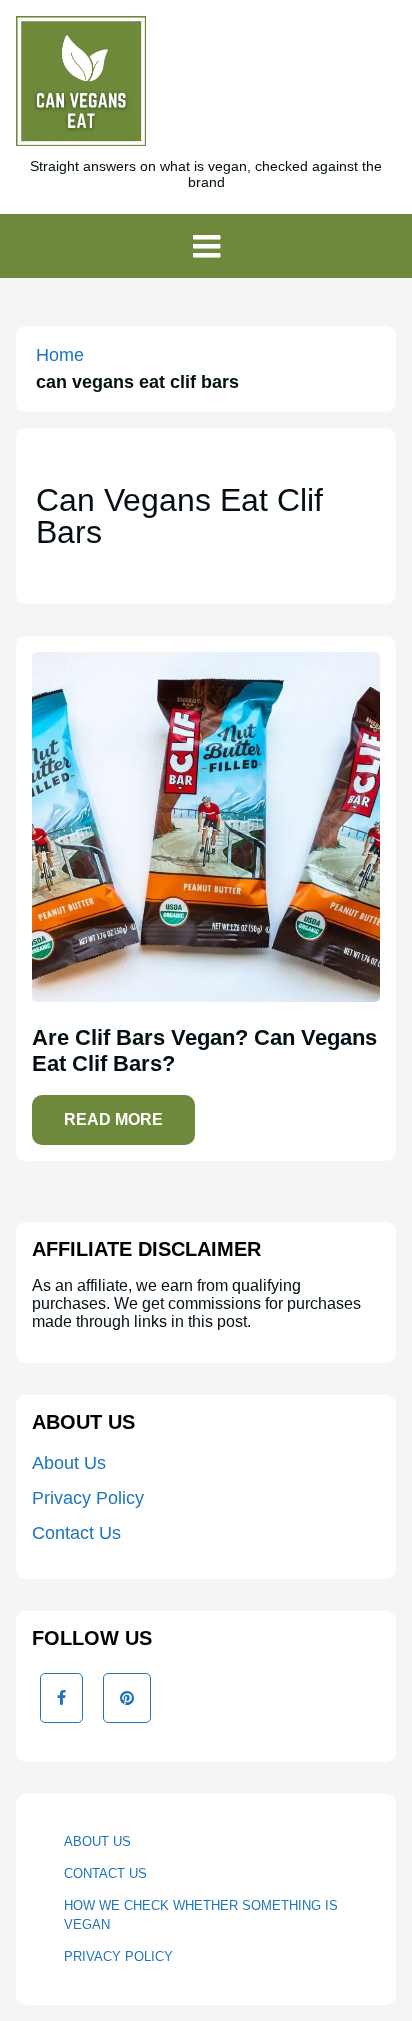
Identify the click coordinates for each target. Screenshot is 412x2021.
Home (60, 355)
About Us (69, 1463)
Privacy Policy (88, 1498)
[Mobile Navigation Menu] (206, 246)
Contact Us (76, 1533)
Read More (113, 1119)
